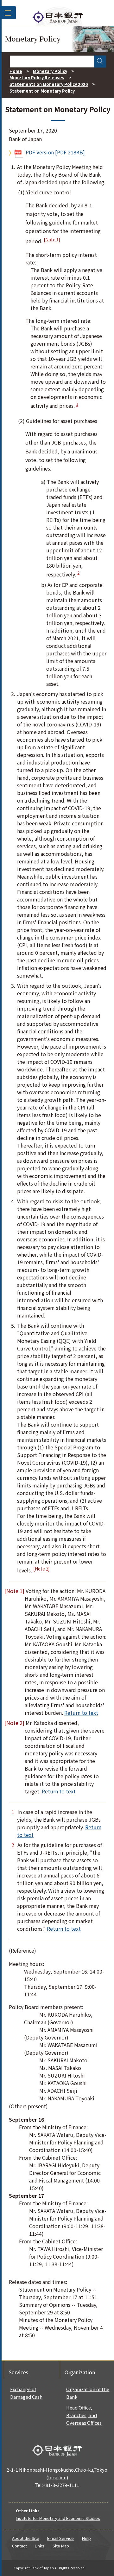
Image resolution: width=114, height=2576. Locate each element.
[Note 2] (41, 1569)
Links (40, 2546)
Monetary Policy (50, 71)
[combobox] (52, 62)
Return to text (81, 1713)
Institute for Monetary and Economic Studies (58, 2518)
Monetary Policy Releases (37, 78)
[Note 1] (52, 240)
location (57, 2477)
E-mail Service (60, 2538)
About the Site (26, 2538)
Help (86, 2538)
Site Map (61, 2546)
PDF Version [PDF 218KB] (55, 152)
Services (18, 2372)
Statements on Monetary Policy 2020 (49, 84)
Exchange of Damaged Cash (26, 2393)
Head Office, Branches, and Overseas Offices (84, 2415)
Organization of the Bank (88, 2393)
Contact (19, 2546)
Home (16, 71)
